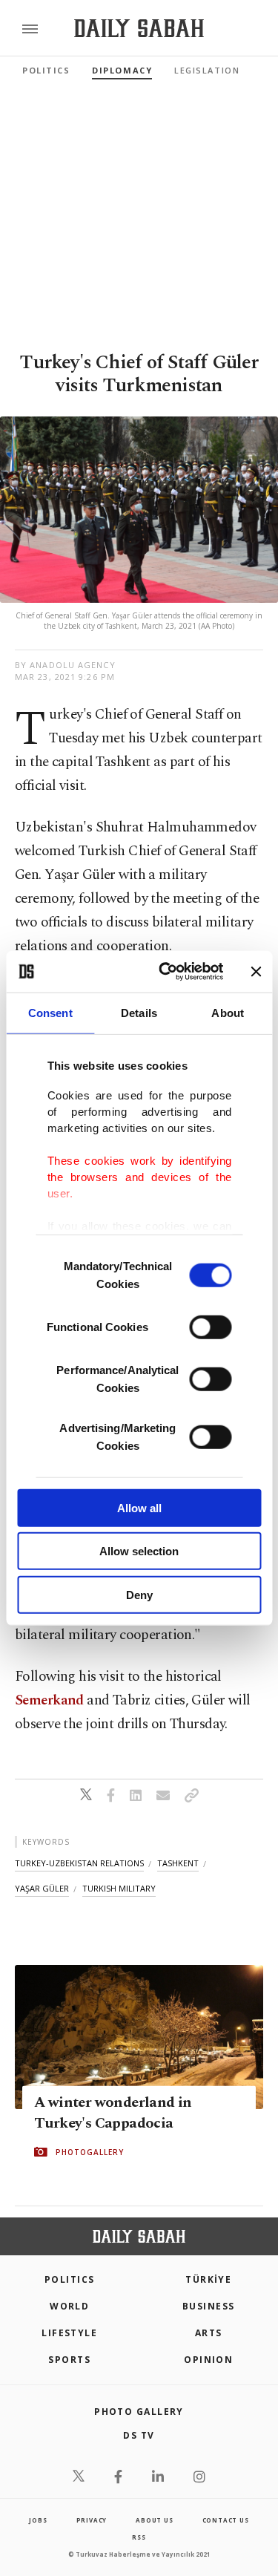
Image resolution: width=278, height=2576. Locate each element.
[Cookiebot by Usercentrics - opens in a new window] (166, 972)
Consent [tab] (50, 1012)
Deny (139, 1594)
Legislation (207, 70)
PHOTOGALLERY (90, 2152)
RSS (139, 2537)
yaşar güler (42, 1888)
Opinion (208, 2360)
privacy (92, 2520)
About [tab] (228, 1012)
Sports (69, 2360)
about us (154, 2520)
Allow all (139, 1507)
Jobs (38, 2520)
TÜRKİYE (208, 2279)
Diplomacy (122, 70)
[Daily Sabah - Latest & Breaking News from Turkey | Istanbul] (139, 29)
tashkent (178, 1863)
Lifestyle (69, 2333)
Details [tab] (139, 1012)
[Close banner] (256, 972)
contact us (226, 2520)
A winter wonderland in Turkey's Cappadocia (113, 2113)
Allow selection (139, 1551)
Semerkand (49, 1700)
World (69, 2306)
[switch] (210, 1327)
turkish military (119, 1888)
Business (209, 2306)
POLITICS (70, 2279)
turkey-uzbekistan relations (79, 1863)
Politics (46, 70)
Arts (209, 2333)
